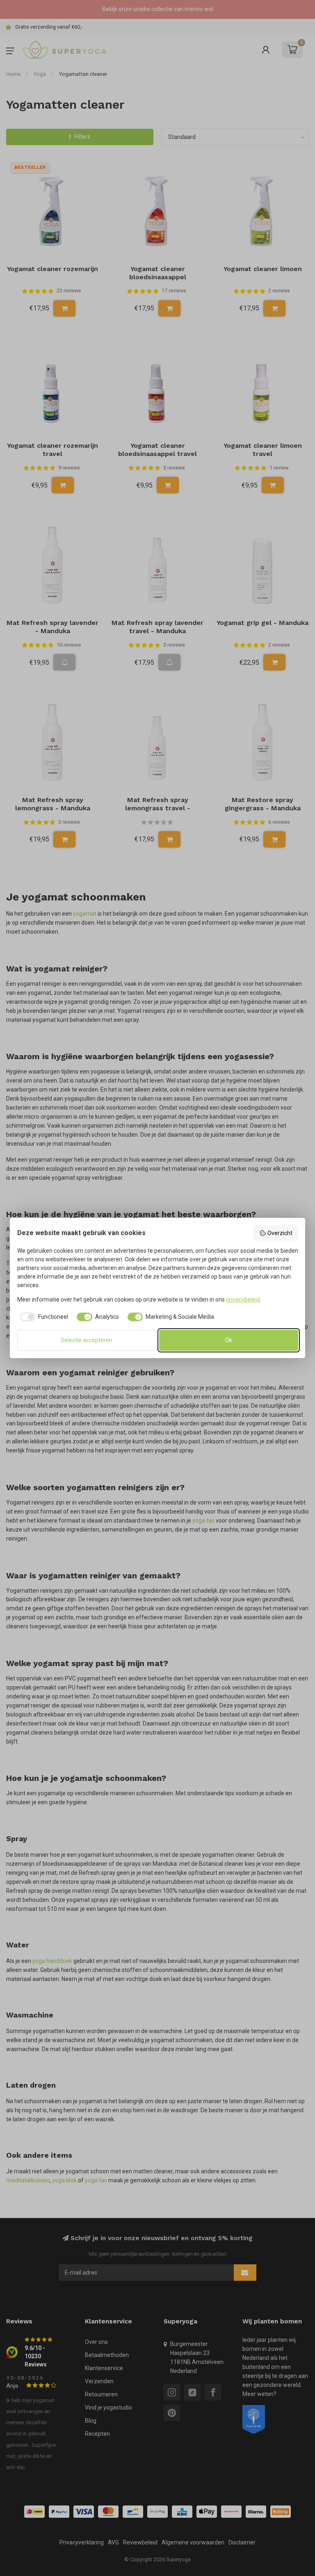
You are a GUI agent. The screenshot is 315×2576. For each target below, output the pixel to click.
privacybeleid (243, 1299)
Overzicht (280, 1233)
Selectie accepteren (87, 1340)
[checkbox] (43, 1317)
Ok (229, 1340)
